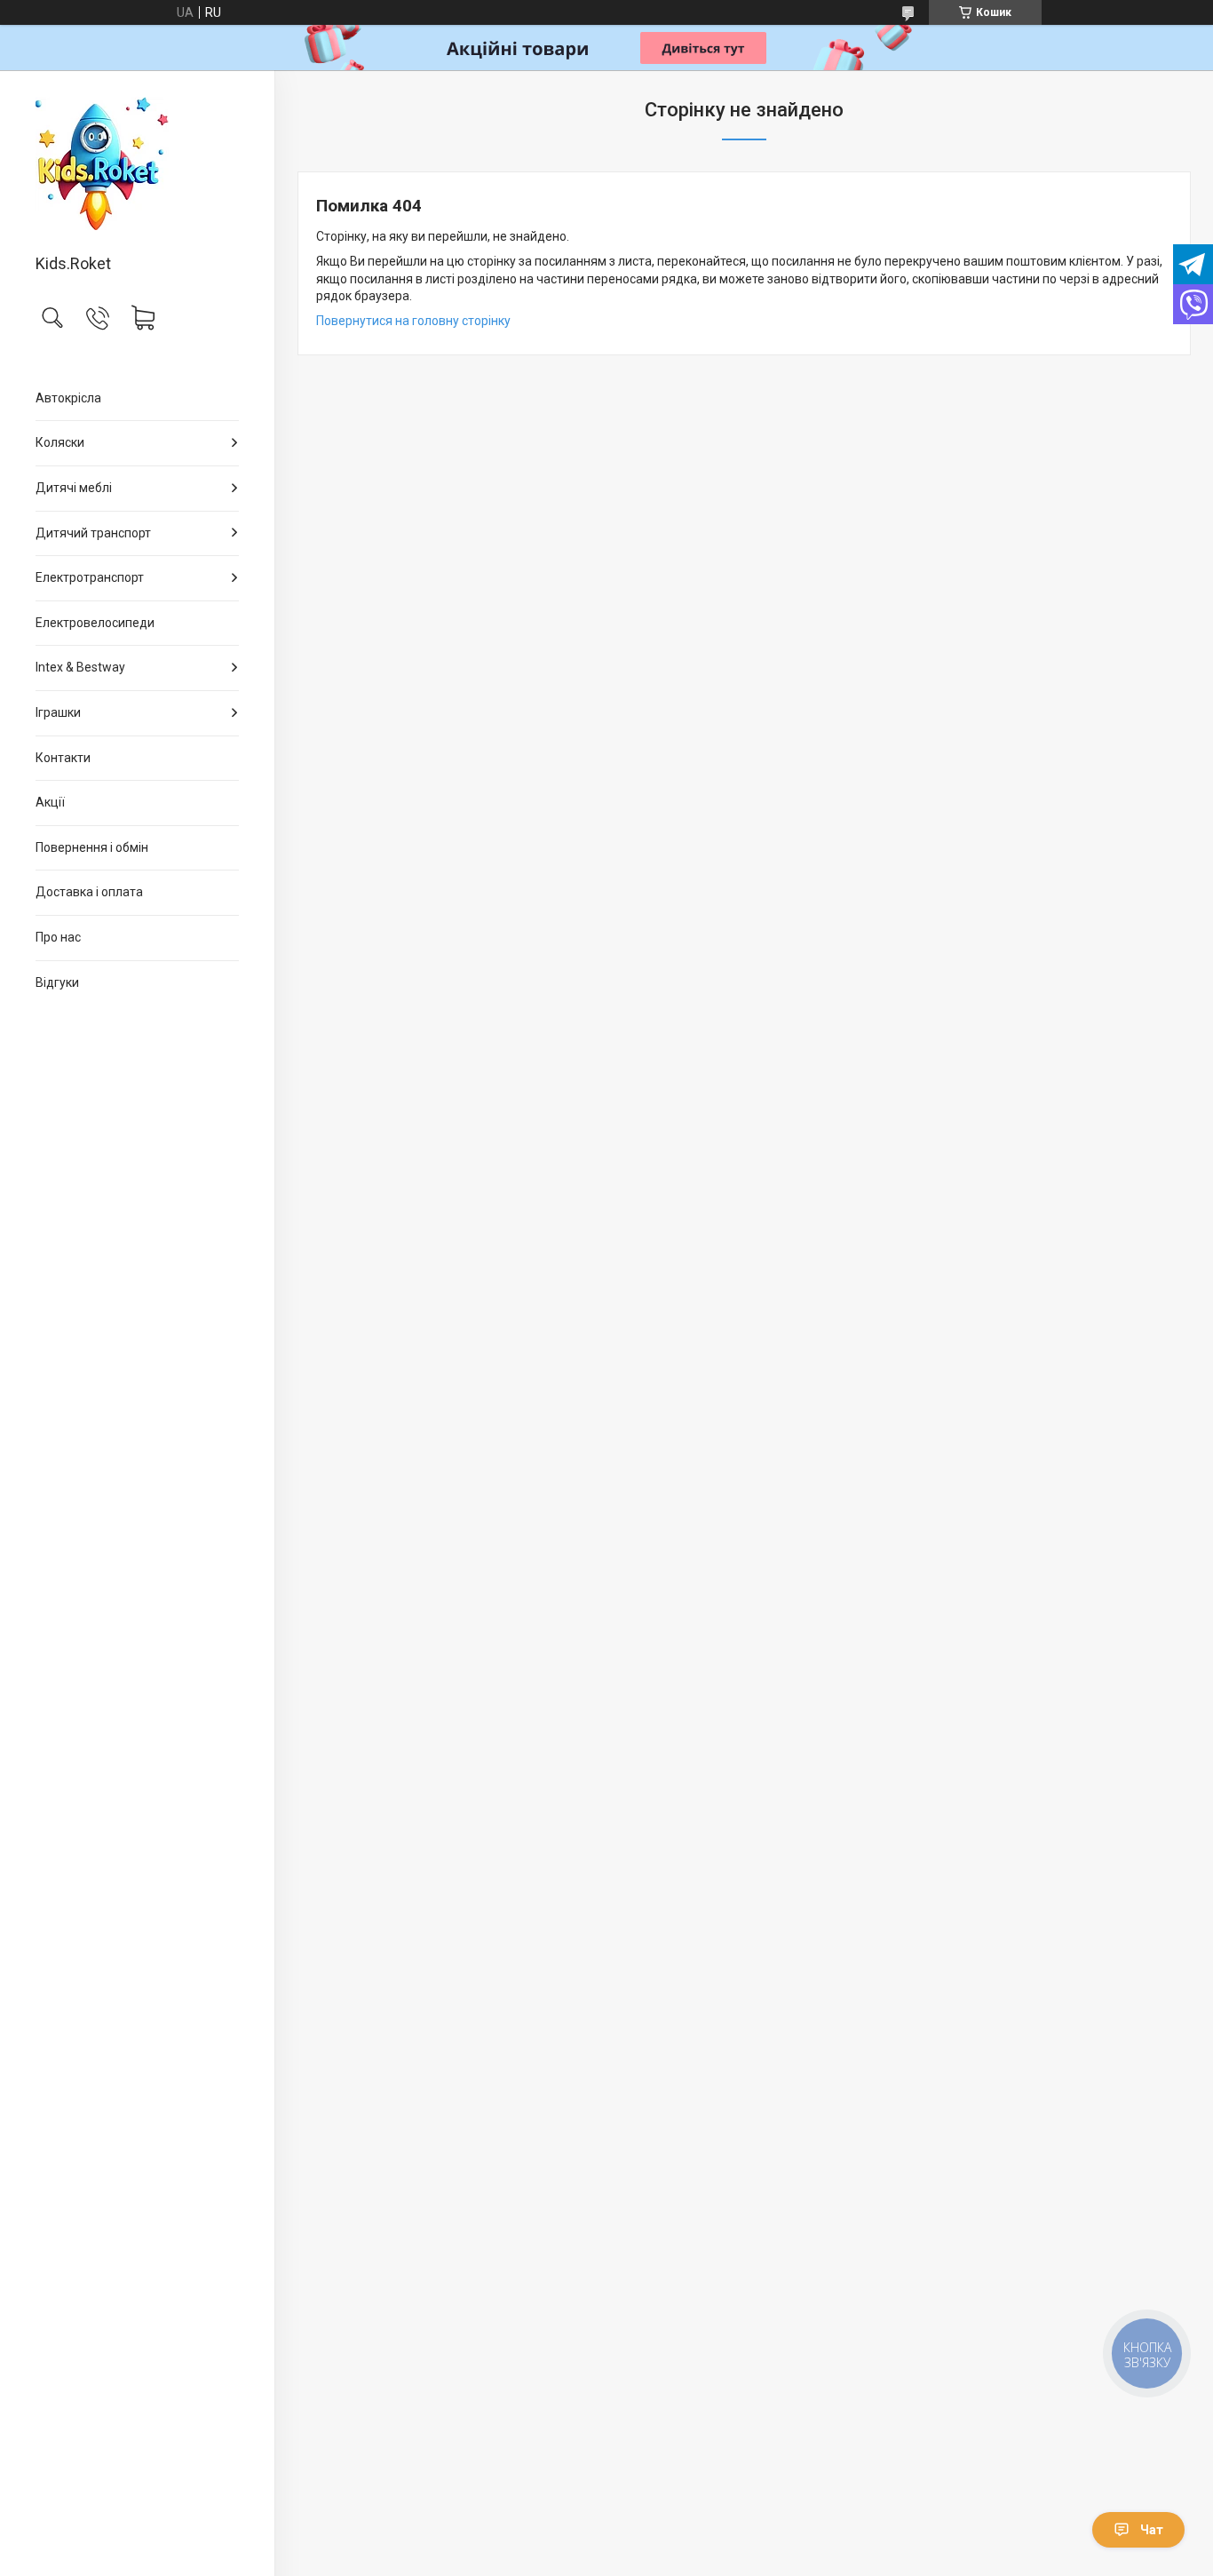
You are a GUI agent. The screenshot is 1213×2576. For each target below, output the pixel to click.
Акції (50, 802)
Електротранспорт (90, 577)
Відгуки (57, 982)
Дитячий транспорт (93, 533)
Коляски (60, 442)
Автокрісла (68, 398)
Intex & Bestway (80, 667)
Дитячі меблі (74, 488)
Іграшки (58, 712)
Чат (1152, 2530)
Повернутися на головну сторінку (413, 321)
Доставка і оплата (89, 892)
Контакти (63, 758)
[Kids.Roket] (137, 163)
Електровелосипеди (95, 623)
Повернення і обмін (92, 847)
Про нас (58, 937)
